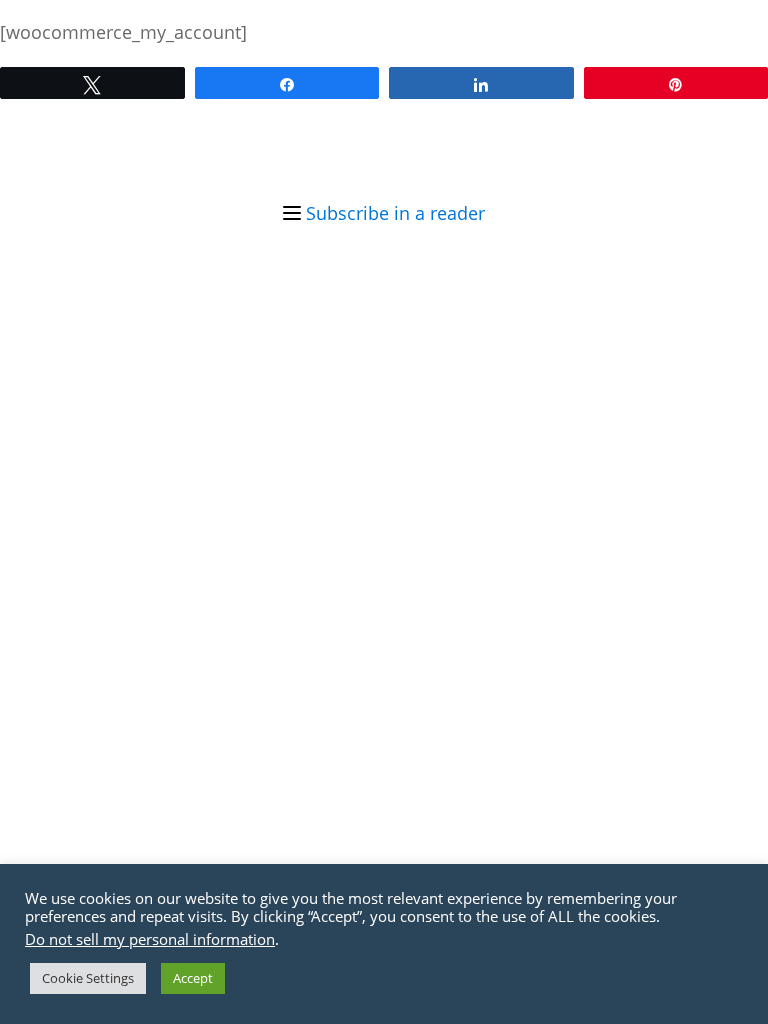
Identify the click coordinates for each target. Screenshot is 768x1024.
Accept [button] (193, 978)
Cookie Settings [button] (88, 978)
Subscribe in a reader (395, 213)
